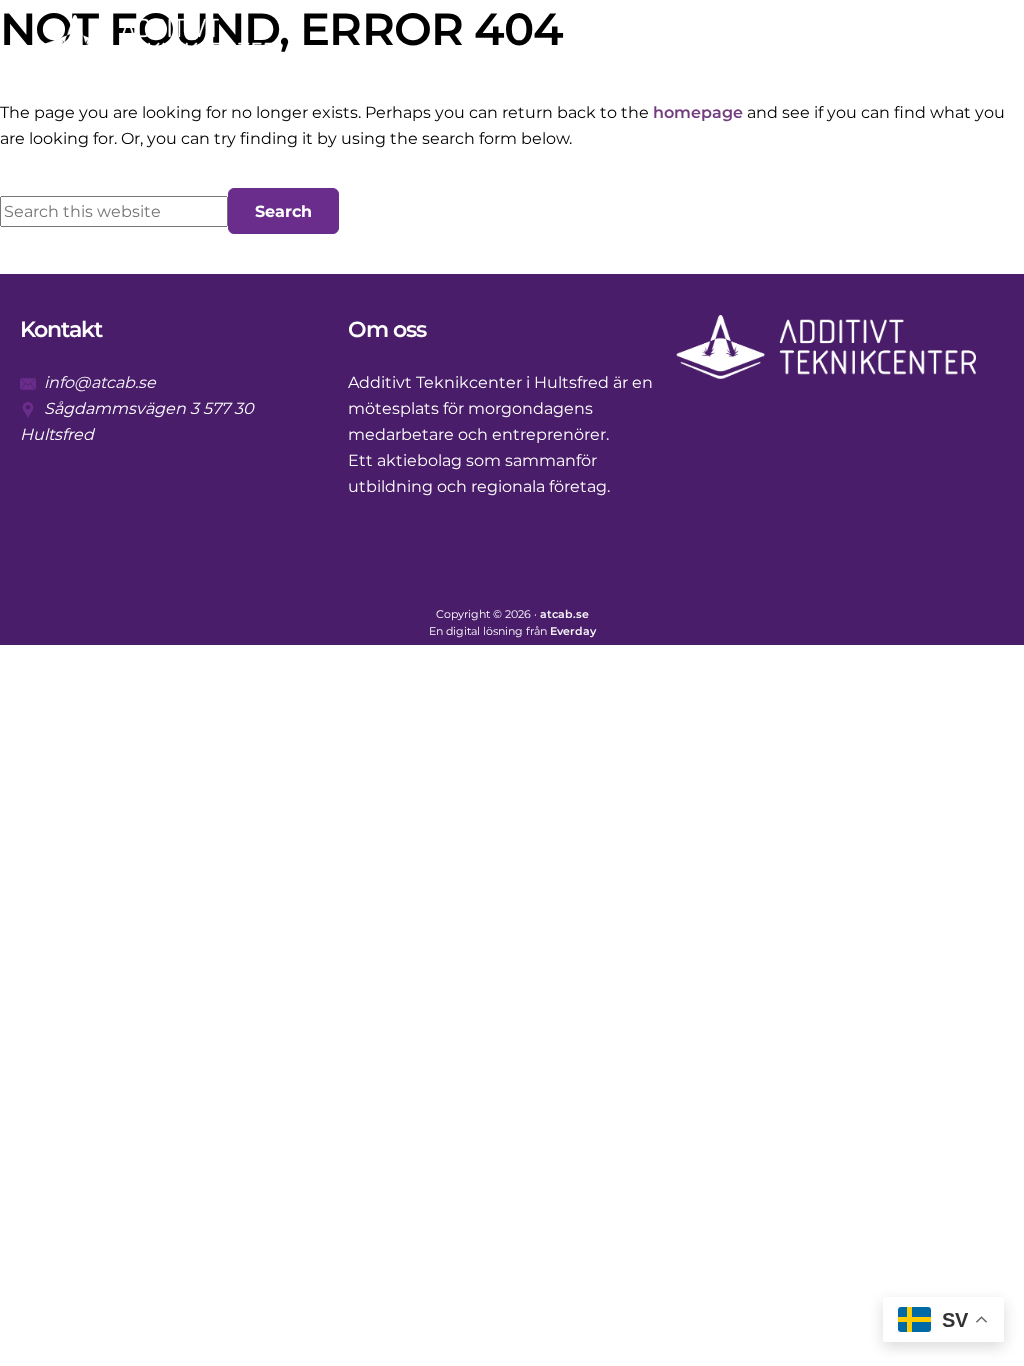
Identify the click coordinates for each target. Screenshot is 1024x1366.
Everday (573, 631)
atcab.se (564, 614)
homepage (698, 112)
